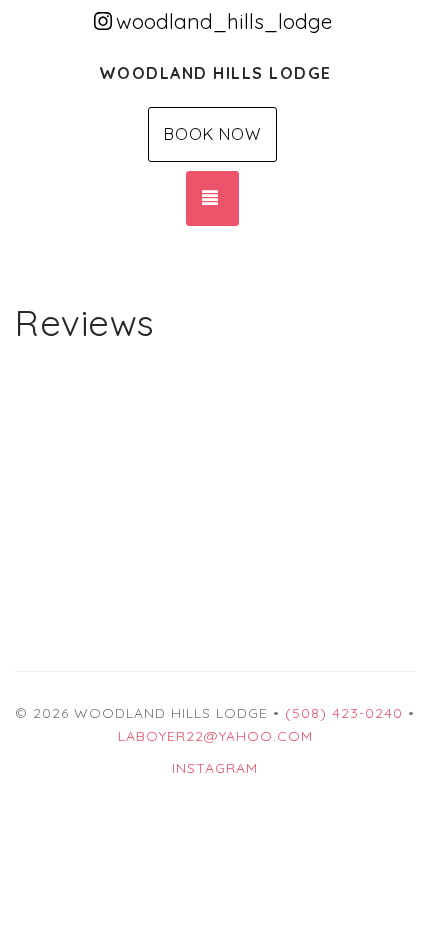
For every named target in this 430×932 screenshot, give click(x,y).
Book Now (212, 134)
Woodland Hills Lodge (215, 73)
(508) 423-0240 (344, 713)
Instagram (215, 768)
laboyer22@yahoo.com (215, 736)
